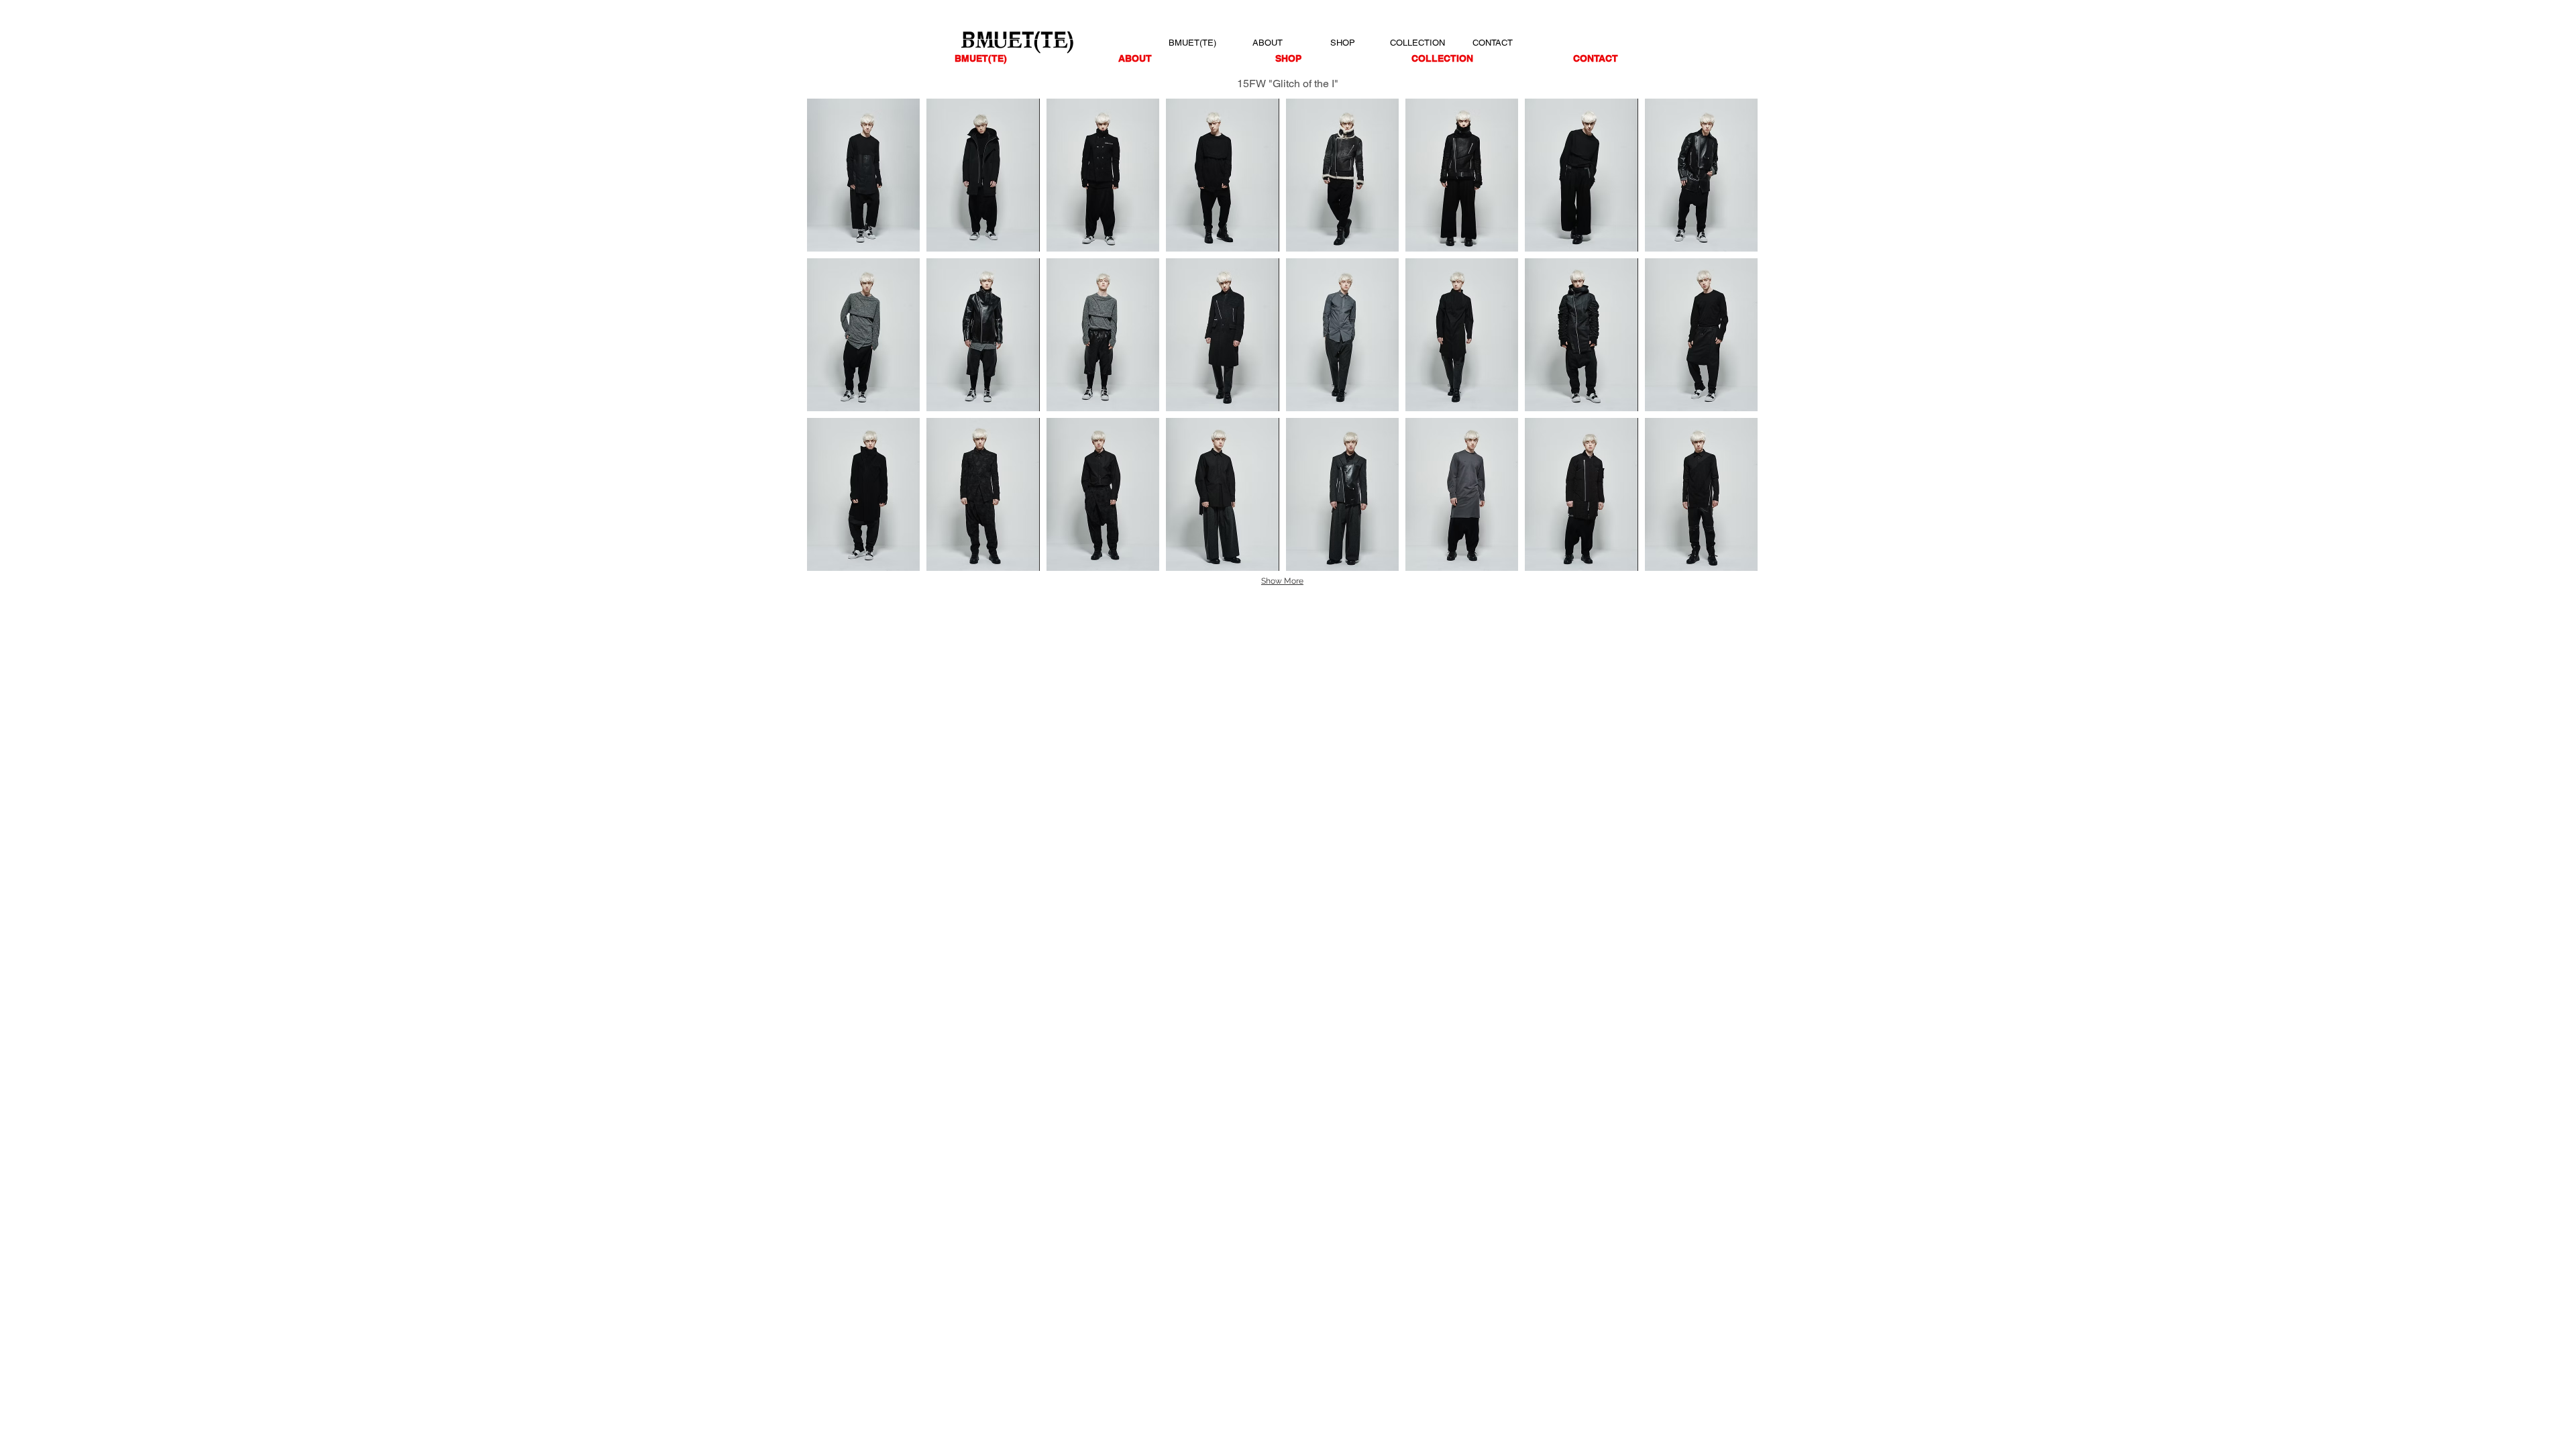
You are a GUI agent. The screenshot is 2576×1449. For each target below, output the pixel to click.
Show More (1282, 581)
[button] (863, 175)
